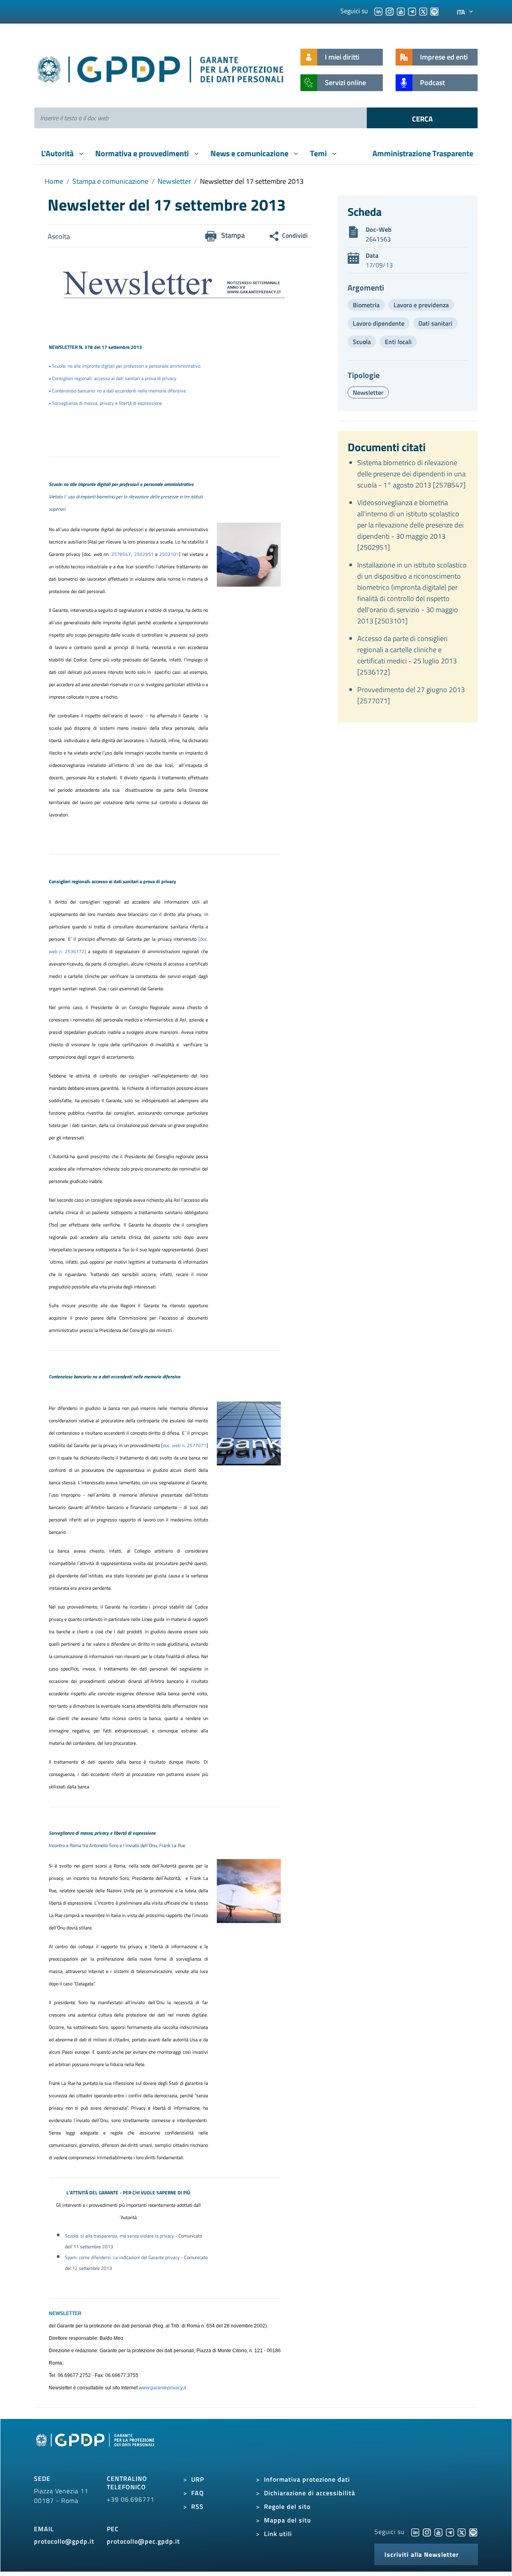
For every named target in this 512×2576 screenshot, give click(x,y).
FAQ (198, 2493)
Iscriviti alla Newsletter (422, 2554)
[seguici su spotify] (434, 11)
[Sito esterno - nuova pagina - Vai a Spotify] (473, 2532)
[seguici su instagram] (390, 11)
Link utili (278, 2534)
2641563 (378, 239)
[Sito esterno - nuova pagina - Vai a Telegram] (450, 2532)
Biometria (366, 305)
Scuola (362, 342)
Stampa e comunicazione (110, 181)
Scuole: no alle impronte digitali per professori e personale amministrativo (126, 366)
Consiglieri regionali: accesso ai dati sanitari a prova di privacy (114, 378)
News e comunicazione (250, 153)
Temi (319, 153)
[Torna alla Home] (161, 68)
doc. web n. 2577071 (185, 1445)
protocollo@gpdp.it (64, 2541)
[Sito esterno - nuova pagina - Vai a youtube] (438, 2532)
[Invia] (422, 118)
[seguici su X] (423, 11)
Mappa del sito (287, 2520)
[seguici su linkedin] (378, 11)
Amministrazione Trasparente (423, 153)
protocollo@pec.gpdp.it (143, 2541)
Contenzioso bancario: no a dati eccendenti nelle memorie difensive (119, 391)
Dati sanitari (435, 323)
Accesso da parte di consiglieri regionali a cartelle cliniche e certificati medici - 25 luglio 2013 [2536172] (407, 655)
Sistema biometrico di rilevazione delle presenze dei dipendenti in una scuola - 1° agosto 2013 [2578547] (411, 474)
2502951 (144, 554)
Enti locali (398, 342)
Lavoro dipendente (379, 323)
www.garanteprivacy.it (162, 2388)
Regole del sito (287, 2506)
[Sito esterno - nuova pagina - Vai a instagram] (427, 2532)
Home (54, 181)
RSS (197, 2506)
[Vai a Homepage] (96, 2449)
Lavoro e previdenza (421, 305)
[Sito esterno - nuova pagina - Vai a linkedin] (415, 2532)
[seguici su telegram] (412, 11)
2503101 (169, 554)
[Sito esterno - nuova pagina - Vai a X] (462, 2532)
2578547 (121, 554)
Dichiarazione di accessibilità (310, 2493)
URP (198, 2479)
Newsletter (174, 181)
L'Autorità (58, 153)
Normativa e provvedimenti (143, 153)
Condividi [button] (295, 235)
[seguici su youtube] (401, 11)
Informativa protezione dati (307, 2479)
